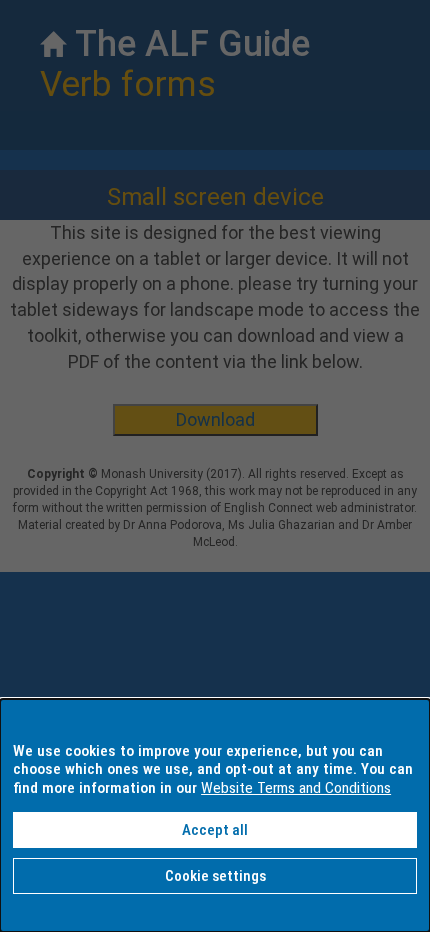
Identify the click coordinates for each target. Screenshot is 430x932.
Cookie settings (215, 876)
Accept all (215, 830)
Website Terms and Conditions (296, 788)
